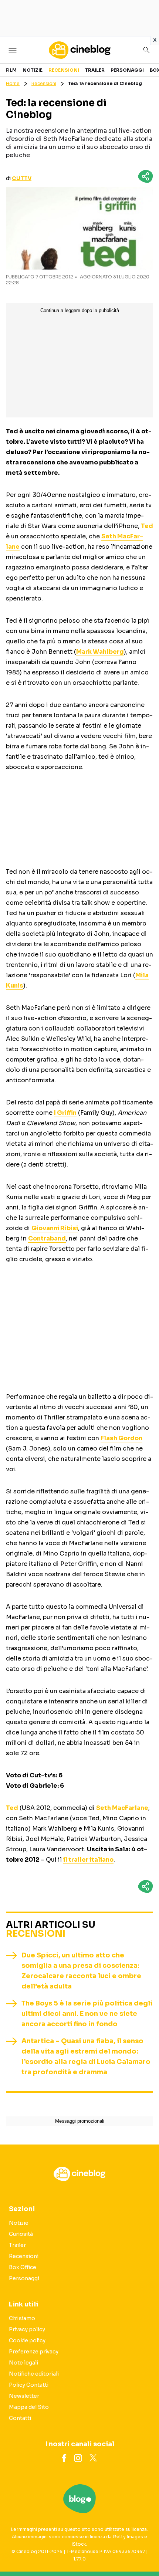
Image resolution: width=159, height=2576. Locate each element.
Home (13, 83)
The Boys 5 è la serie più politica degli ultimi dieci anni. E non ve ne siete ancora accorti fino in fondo (87, 2014)
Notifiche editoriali (34, 2374)
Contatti (20, 2418)
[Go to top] (144, 2552)
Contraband (47, 1238)
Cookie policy (27, 2340)
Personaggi (127, 70)
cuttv (22, 178)
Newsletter (24, 2396)
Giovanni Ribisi (55, 1228)
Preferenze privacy (34, 2352)
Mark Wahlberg (100, 652)
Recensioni (64, 70)
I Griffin (65, 1113)
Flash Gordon (121, 1438)
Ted (147, 526)
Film (11, 70)
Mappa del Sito (29, 2407)
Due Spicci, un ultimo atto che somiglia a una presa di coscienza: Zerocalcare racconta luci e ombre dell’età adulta (81, 1971)
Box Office (23, 2267)
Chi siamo (22, 2318)
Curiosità (21, 2234)
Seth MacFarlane (122, 1808)
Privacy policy (27, 2329)
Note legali (23, 2363)
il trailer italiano (88, 1860)
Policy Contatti (29, 2385)
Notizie (33, 70)
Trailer (95, 70)
